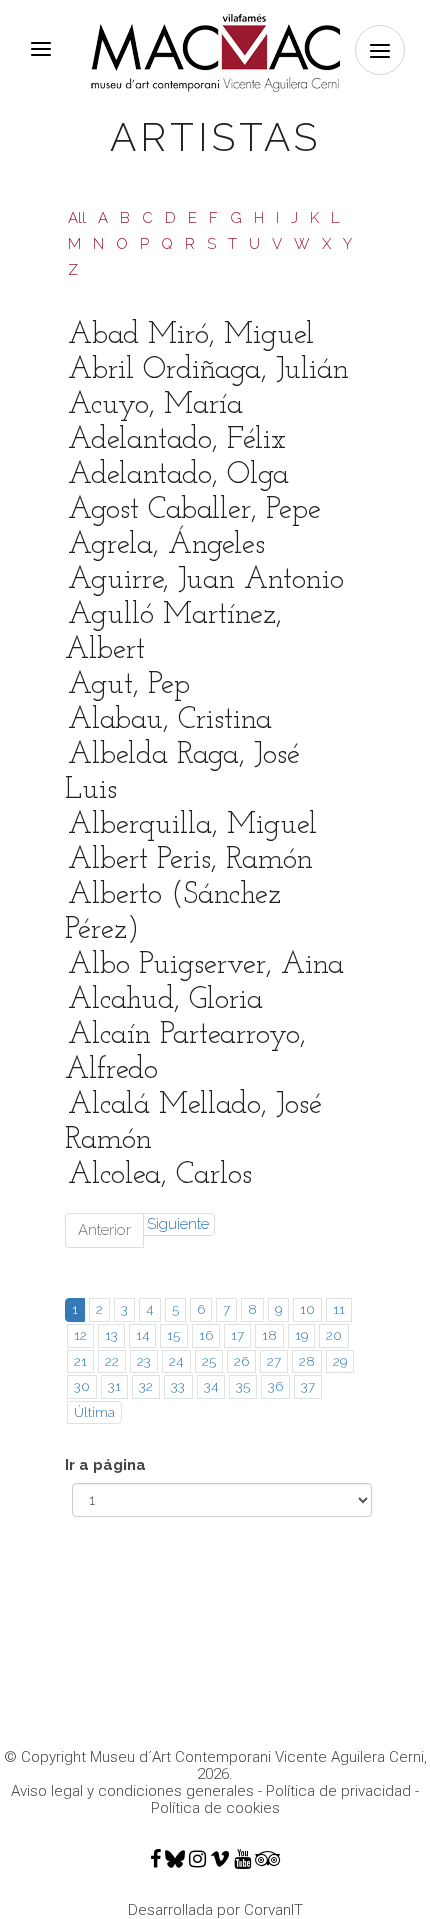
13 (111, 1335)
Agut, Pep (129, 685)
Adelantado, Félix (177, 440)
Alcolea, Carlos (160, 1175)
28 (307, 1361)
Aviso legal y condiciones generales (132, 1791)
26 (241, 1361)
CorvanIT (273, 1910)
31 (114, 1386)
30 (82, 1386)
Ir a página (105, 1465)
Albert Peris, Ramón (190, 860)
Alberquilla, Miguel (192, 825)
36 (275, 1386)
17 (237, 1335)
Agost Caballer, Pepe (194, 510)
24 (176, 1361)
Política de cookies (215, 1808)
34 (211, 1386)
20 (334, 1335)
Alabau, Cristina (170, 720)
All (77, 218)
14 (142, 1335)
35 (243, 1386)
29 (340, 1361)
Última (94, 1412)
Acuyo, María (155, 405)
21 (80, 1361)
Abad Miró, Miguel (191, 335)
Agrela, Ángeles (166, 545)
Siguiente (178, 1224)
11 (339, 1309)
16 (206, 1335)
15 (173, 1335)
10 (307, 1309)
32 (146, 1386)
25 (209, 1361)
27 (274, 1361)
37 (308, 1386)
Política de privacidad (338, 1791)
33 (178, 1386)
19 (301, 1335)
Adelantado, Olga (178, 475)
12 (80, 1335)
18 (269, 1335)
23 (144, 1361)
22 (112, 1361)
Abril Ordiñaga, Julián (208, 370)
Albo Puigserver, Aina (206, 965)
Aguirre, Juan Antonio (206, 580)
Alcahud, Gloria (165, 1000)
